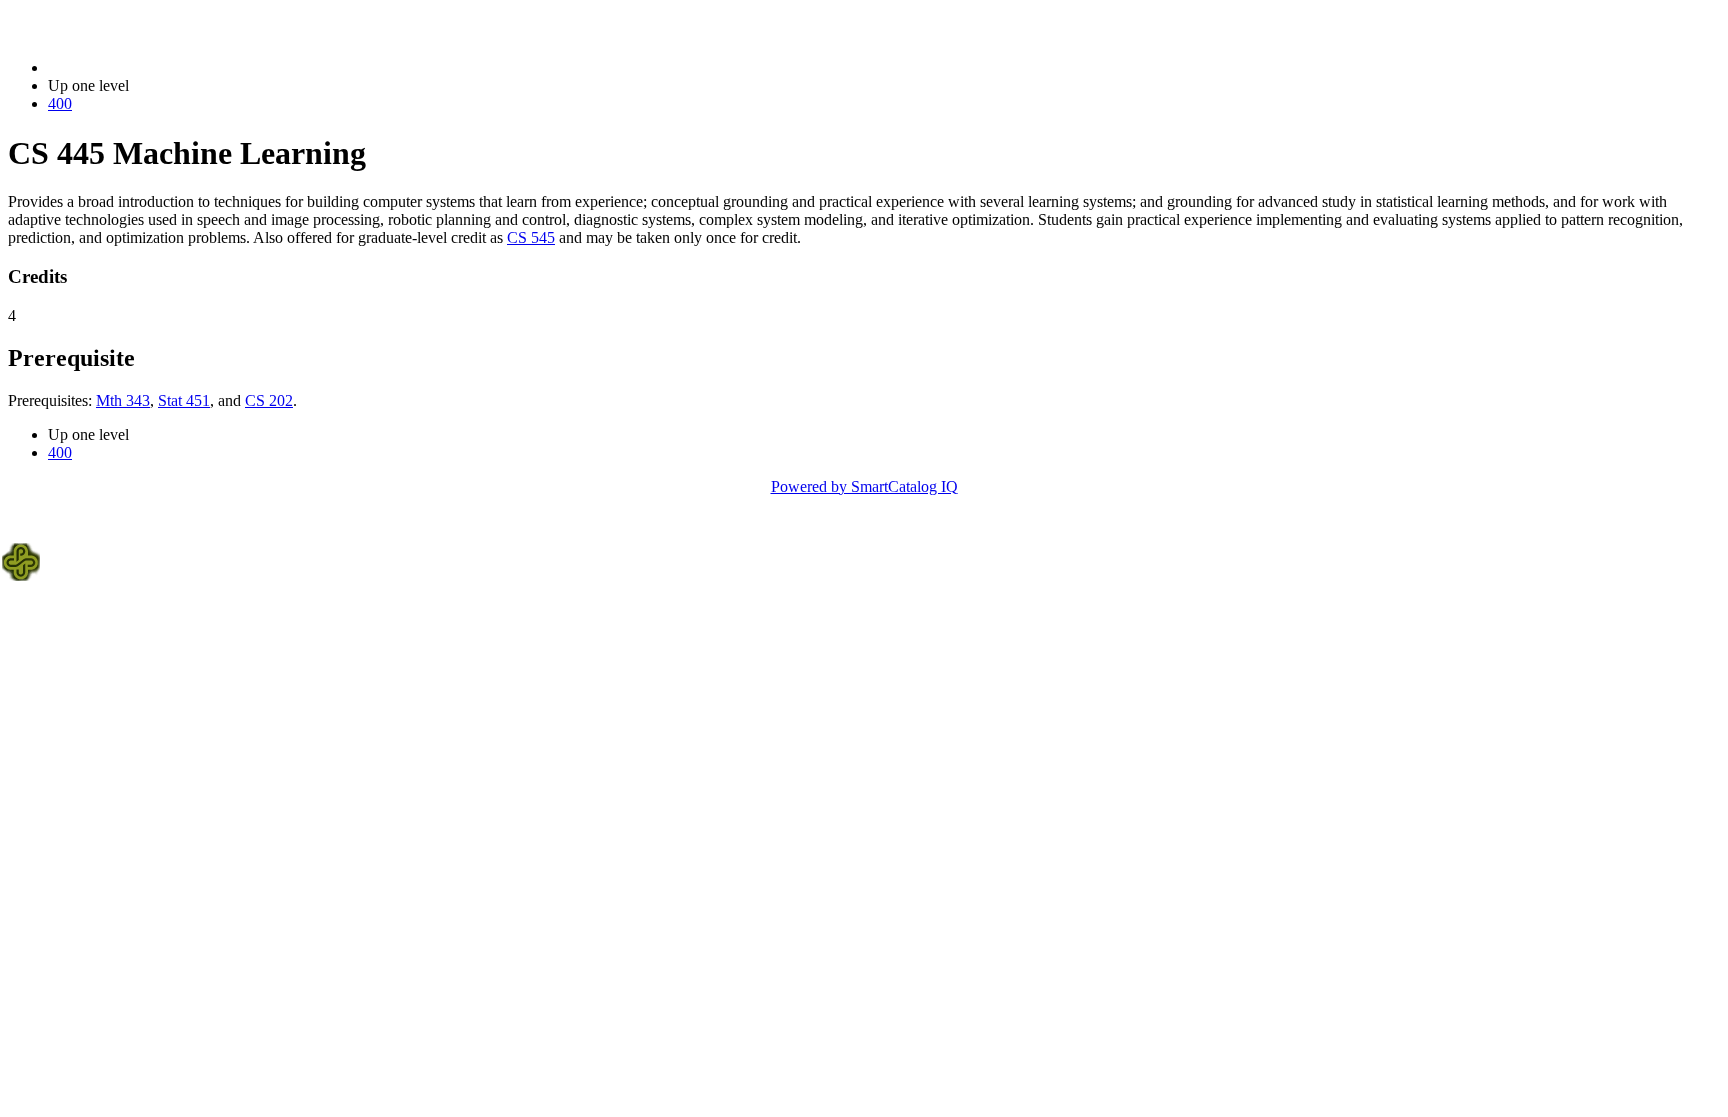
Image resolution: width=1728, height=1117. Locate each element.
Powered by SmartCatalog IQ (864, 486)
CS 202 (269, 400)
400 (60, 103)
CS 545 (531, 237)
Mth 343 (123, 400)
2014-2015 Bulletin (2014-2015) (151, 67)
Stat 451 (184, 400)
